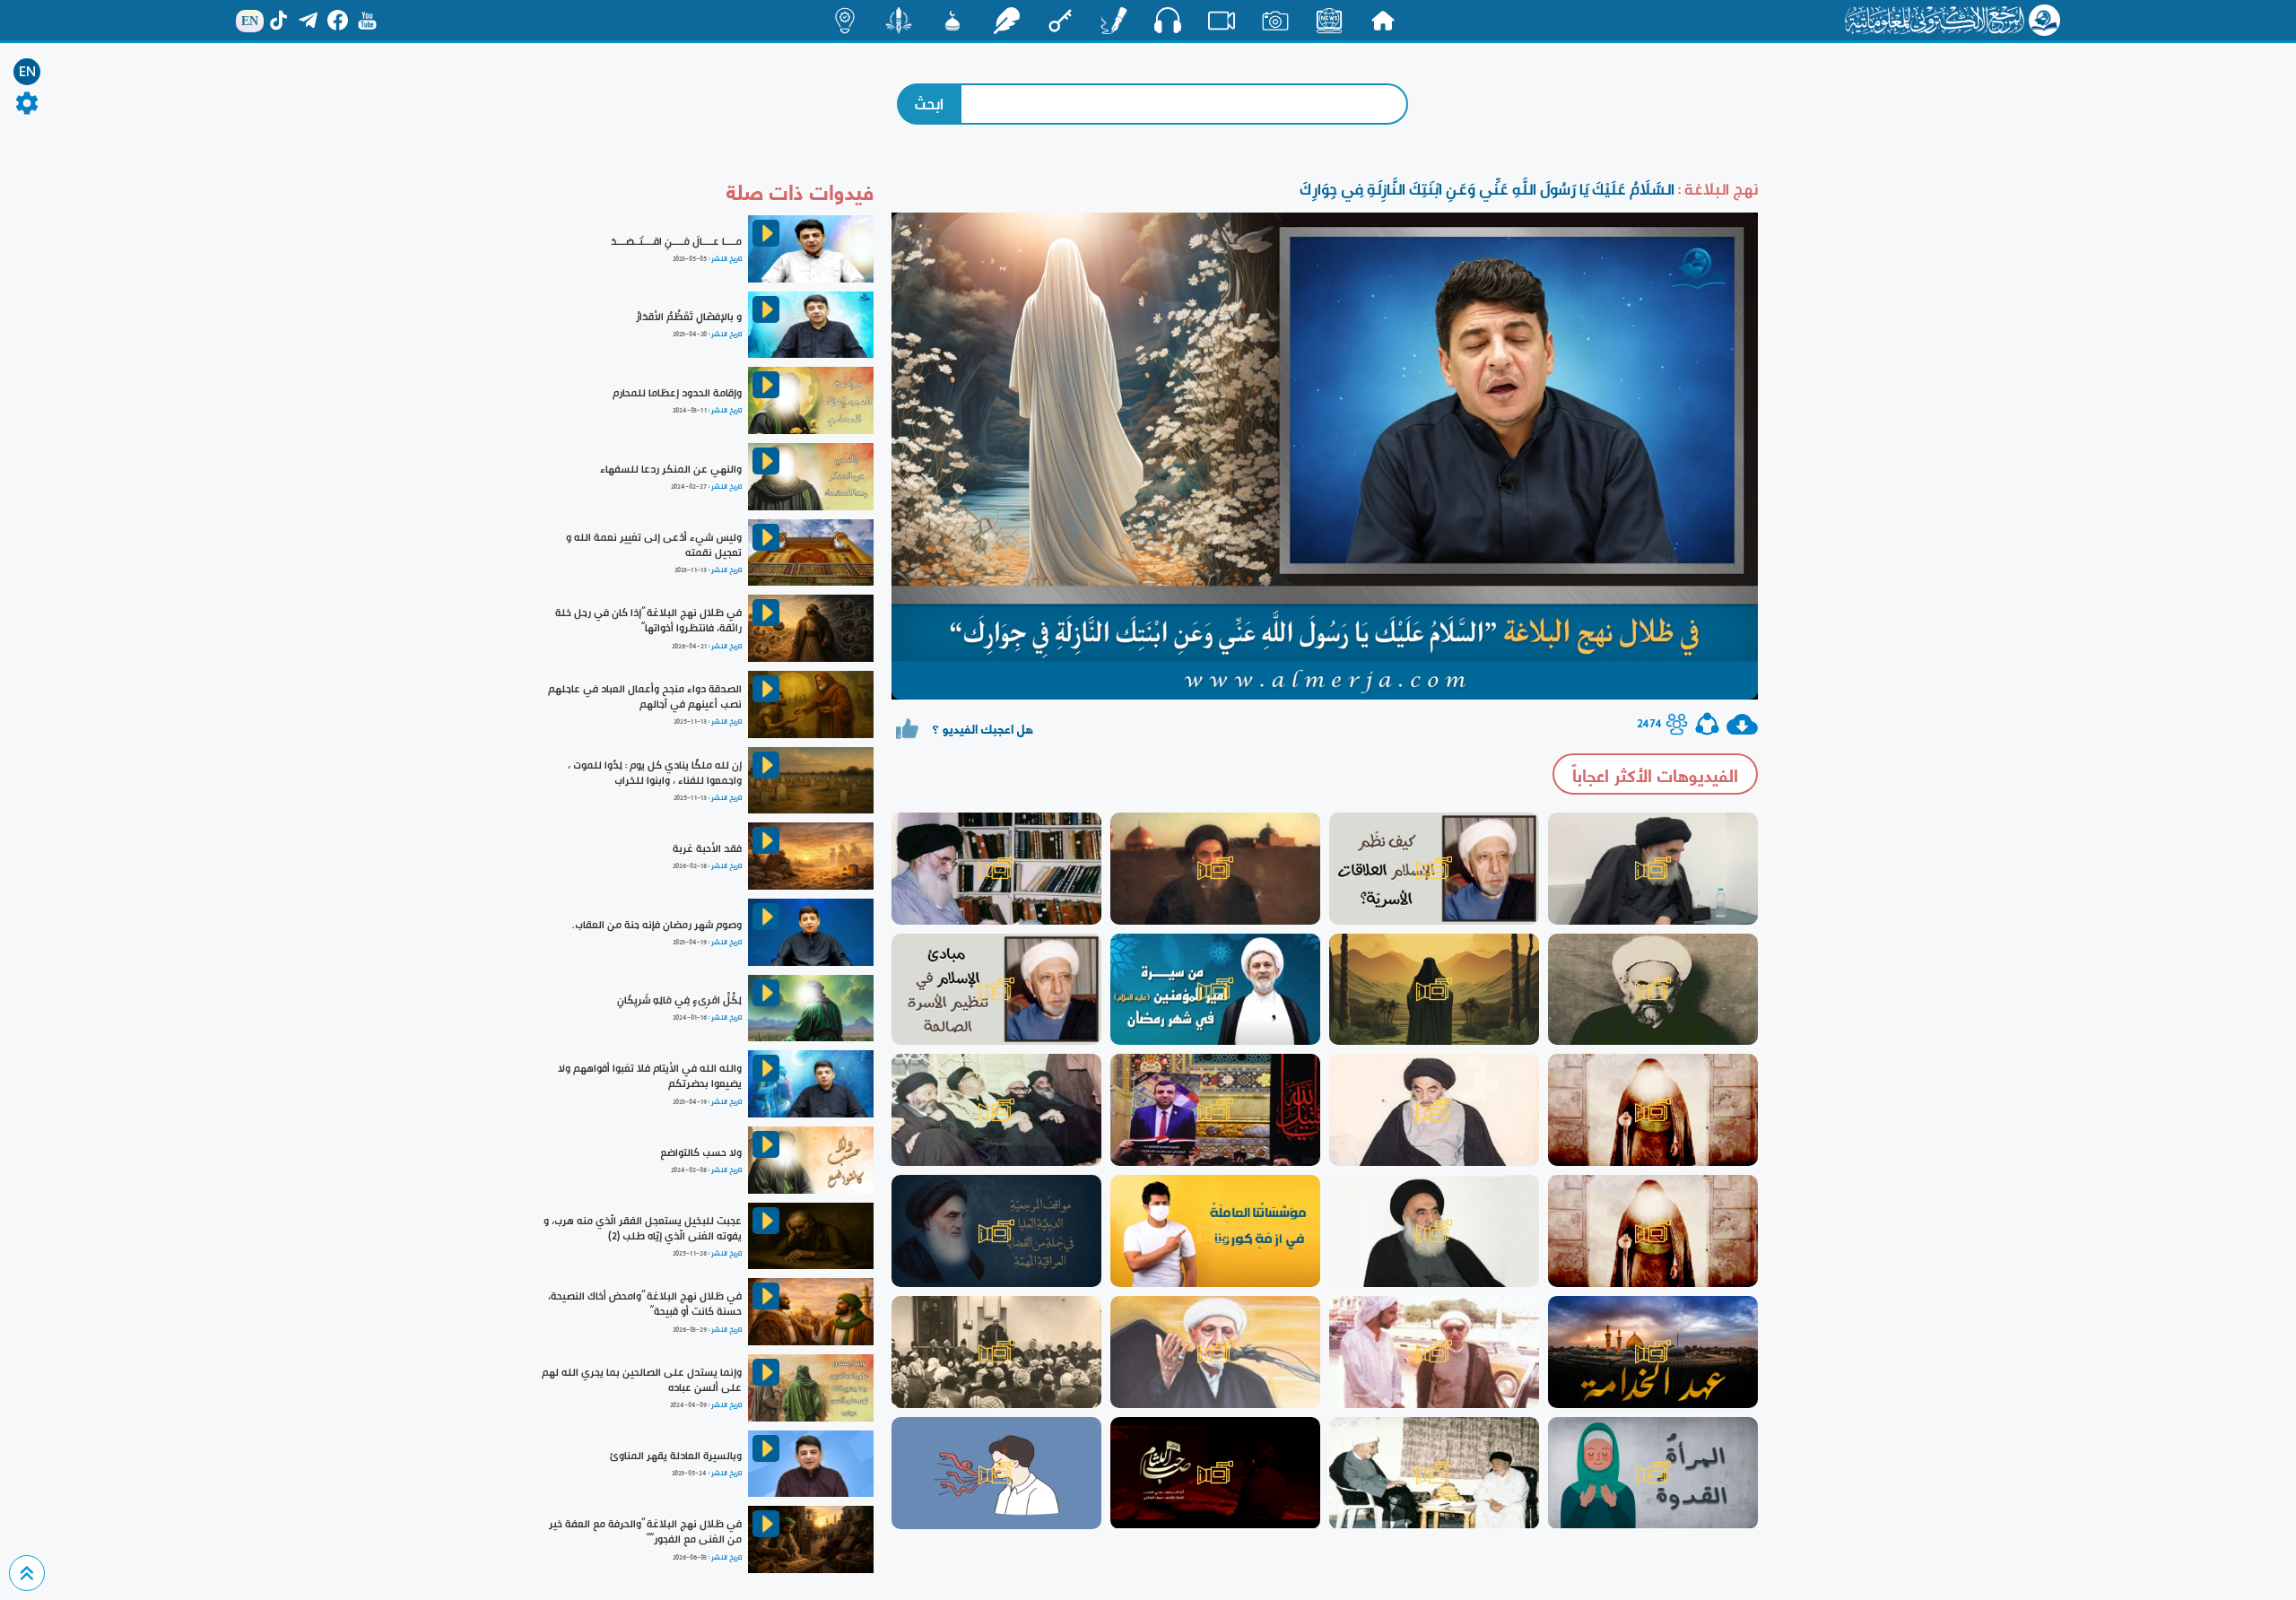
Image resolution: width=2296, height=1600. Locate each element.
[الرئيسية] (1383, 21)
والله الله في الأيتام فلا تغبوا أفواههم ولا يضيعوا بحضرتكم (650, 1076)
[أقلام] (1114, 21)
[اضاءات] (845, 21)
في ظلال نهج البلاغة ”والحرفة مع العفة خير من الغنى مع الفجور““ (645, 1531)
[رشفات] (1006, 21)
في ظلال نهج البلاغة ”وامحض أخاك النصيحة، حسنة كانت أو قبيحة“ (645, 1304)
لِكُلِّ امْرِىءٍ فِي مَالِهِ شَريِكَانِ (679, 1000)
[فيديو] (1222, 21)
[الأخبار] (1329, 21)
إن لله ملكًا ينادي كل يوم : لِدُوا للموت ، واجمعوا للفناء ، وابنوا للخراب (655, 773)
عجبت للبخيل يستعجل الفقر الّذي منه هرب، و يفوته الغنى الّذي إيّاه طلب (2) (643, 1228)
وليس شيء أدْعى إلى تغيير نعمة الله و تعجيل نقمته (654, 545)
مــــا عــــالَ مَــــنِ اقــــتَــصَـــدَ (676, 241)
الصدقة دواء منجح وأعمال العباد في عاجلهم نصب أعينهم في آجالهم (645, 696)
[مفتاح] (1060, 21)
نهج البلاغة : (1716, 189)
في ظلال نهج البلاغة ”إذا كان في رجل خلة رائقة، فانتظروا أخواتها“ (648, 620)
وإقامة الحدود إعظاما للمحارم (677, 393)
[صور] (1275, 21)
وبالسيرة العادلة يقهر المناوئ (676, 1456)
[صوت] (1168, 20)
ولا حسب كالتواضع (701, 1152)
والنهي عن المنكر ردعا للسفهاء (671, 469)
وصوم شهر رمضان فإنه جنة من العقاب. (657, 925)
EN (27, 72)
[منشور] (899, 21)
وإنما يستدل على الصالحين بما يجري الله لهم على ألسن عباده (642, 1380)
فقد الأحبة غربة (707, 848)
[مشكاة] (952, 21)
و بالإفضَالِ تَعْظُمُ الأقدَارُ (689, 317)
